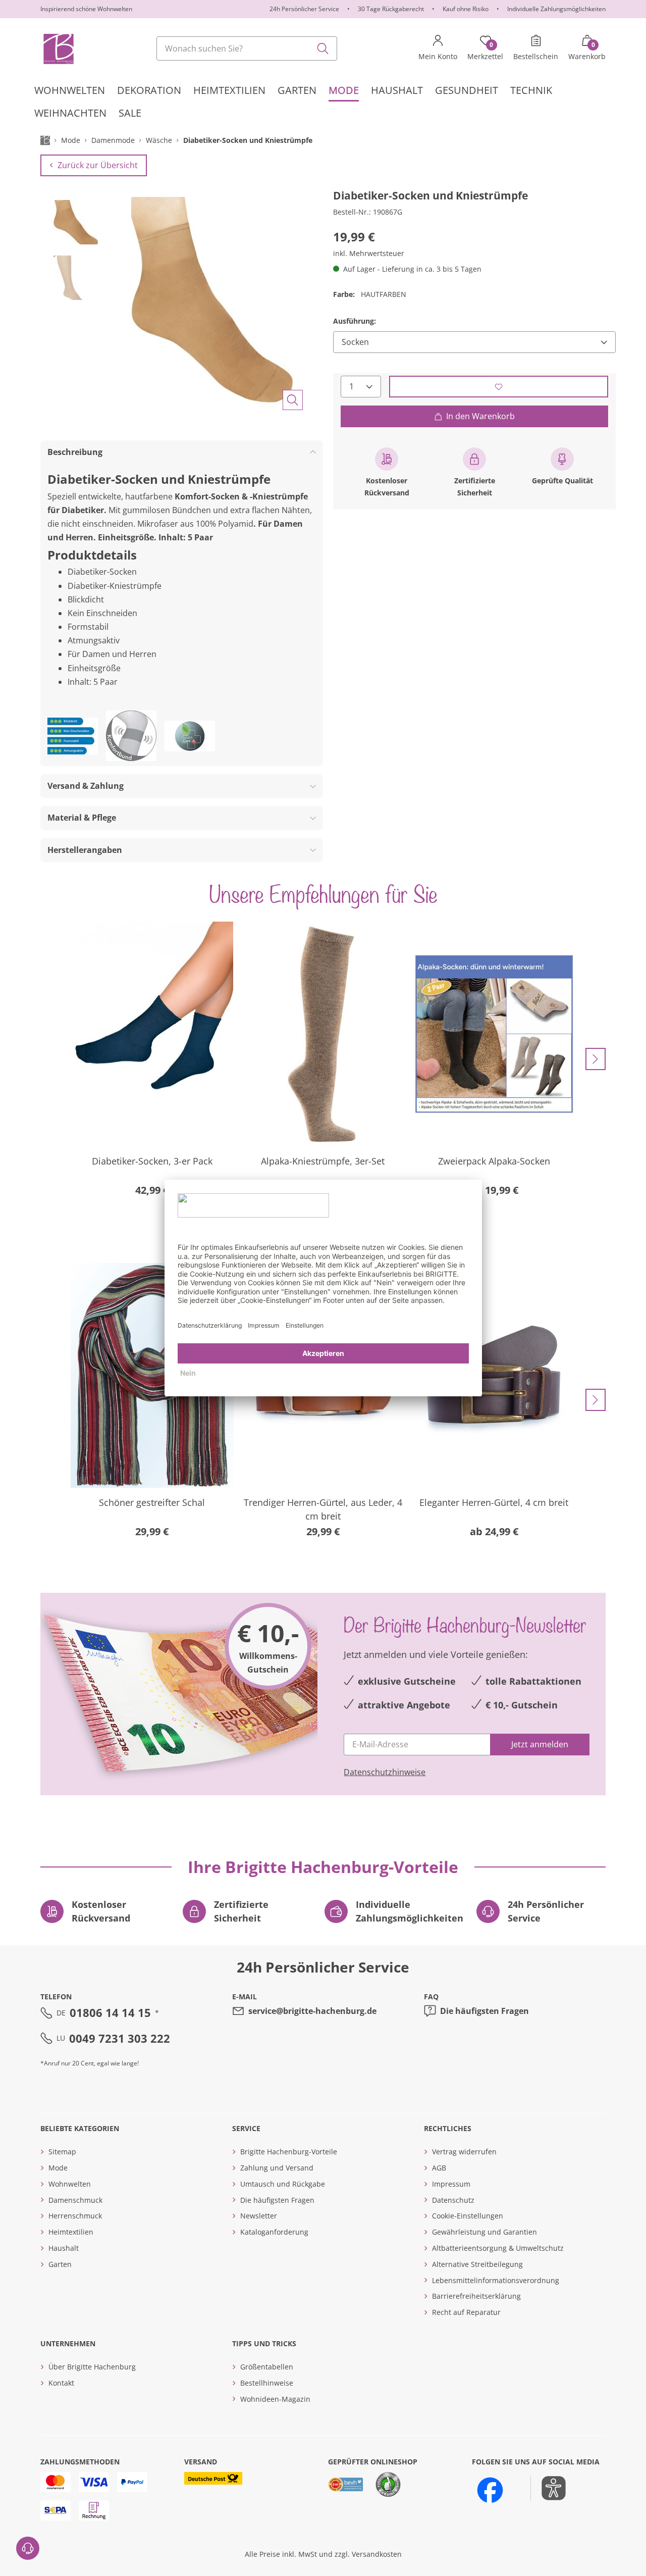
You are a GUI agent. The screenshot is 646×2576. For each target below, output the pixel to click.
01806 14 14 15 (110, 2012)
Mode (58, 2168)
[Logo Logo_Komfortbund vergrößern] (131, 736)
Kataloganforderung (274, 2232)
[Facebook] (490, 2490)
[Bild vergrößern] (293, 400)
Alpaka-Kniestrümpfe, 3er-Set (323, 1161)
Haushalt (64, 2248)
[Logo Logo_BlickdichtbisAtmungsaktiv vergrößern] (73, 736)
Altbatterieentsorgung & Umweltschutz (498, 2248)
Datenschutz (453, 2200)
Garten (60, 2264)
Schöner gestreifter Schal (152, 1502)
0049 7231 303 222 (120, 2038)
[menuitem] (70, 90)
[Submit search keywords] (323, 48)
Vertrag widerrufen (464, 2152)
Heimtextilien (71, 2232)
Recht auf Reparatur (466, 2312)
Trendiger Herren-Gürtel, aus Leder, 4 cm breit (323, 1509)
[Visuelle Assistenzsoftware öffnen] (548, 2488)
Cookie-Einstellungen (468, 2216)
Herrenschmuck (75, 2216)
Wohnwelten (70, 2184)
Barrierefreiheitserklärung (476, 2296)
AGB (439, 2168)
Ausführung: (355, 321)
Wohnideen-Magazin (275, 2399)
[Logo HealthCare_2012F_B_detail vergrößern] (190, 736)
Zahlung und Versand (277, 2168)
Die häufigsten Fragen (484, 2011)
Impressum (451, 2184)
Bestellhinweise (267, 2383)
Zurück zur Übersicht (98, 165)
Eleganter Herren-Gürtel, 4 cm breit (494, 1502)
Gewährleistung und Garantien (484, 2232)
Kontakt (61, 2383)
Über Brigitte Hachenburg (92, 2367)
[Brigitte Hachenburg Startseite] (58, 48)
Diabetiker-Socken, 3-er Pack (152, 1161)
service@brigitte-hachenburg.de (312, 2011)
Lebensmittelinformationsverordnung (496, 2280)
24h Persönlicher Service (304, 9)
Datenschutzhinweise (385, 1772)
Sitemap (62, 2152)
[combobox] (247, 48)
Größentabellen (267, 2367)
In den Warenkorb (480, 416)
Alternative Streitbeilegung (477, 2264)
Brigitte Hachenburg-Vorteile (289, 2152)
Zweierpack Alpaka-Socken (494, 1161)
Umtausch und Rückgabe (283, 2184)
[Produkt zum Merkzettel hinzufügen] (499, 387)
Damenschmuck (75, 2200)
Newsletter (259, 2216)
